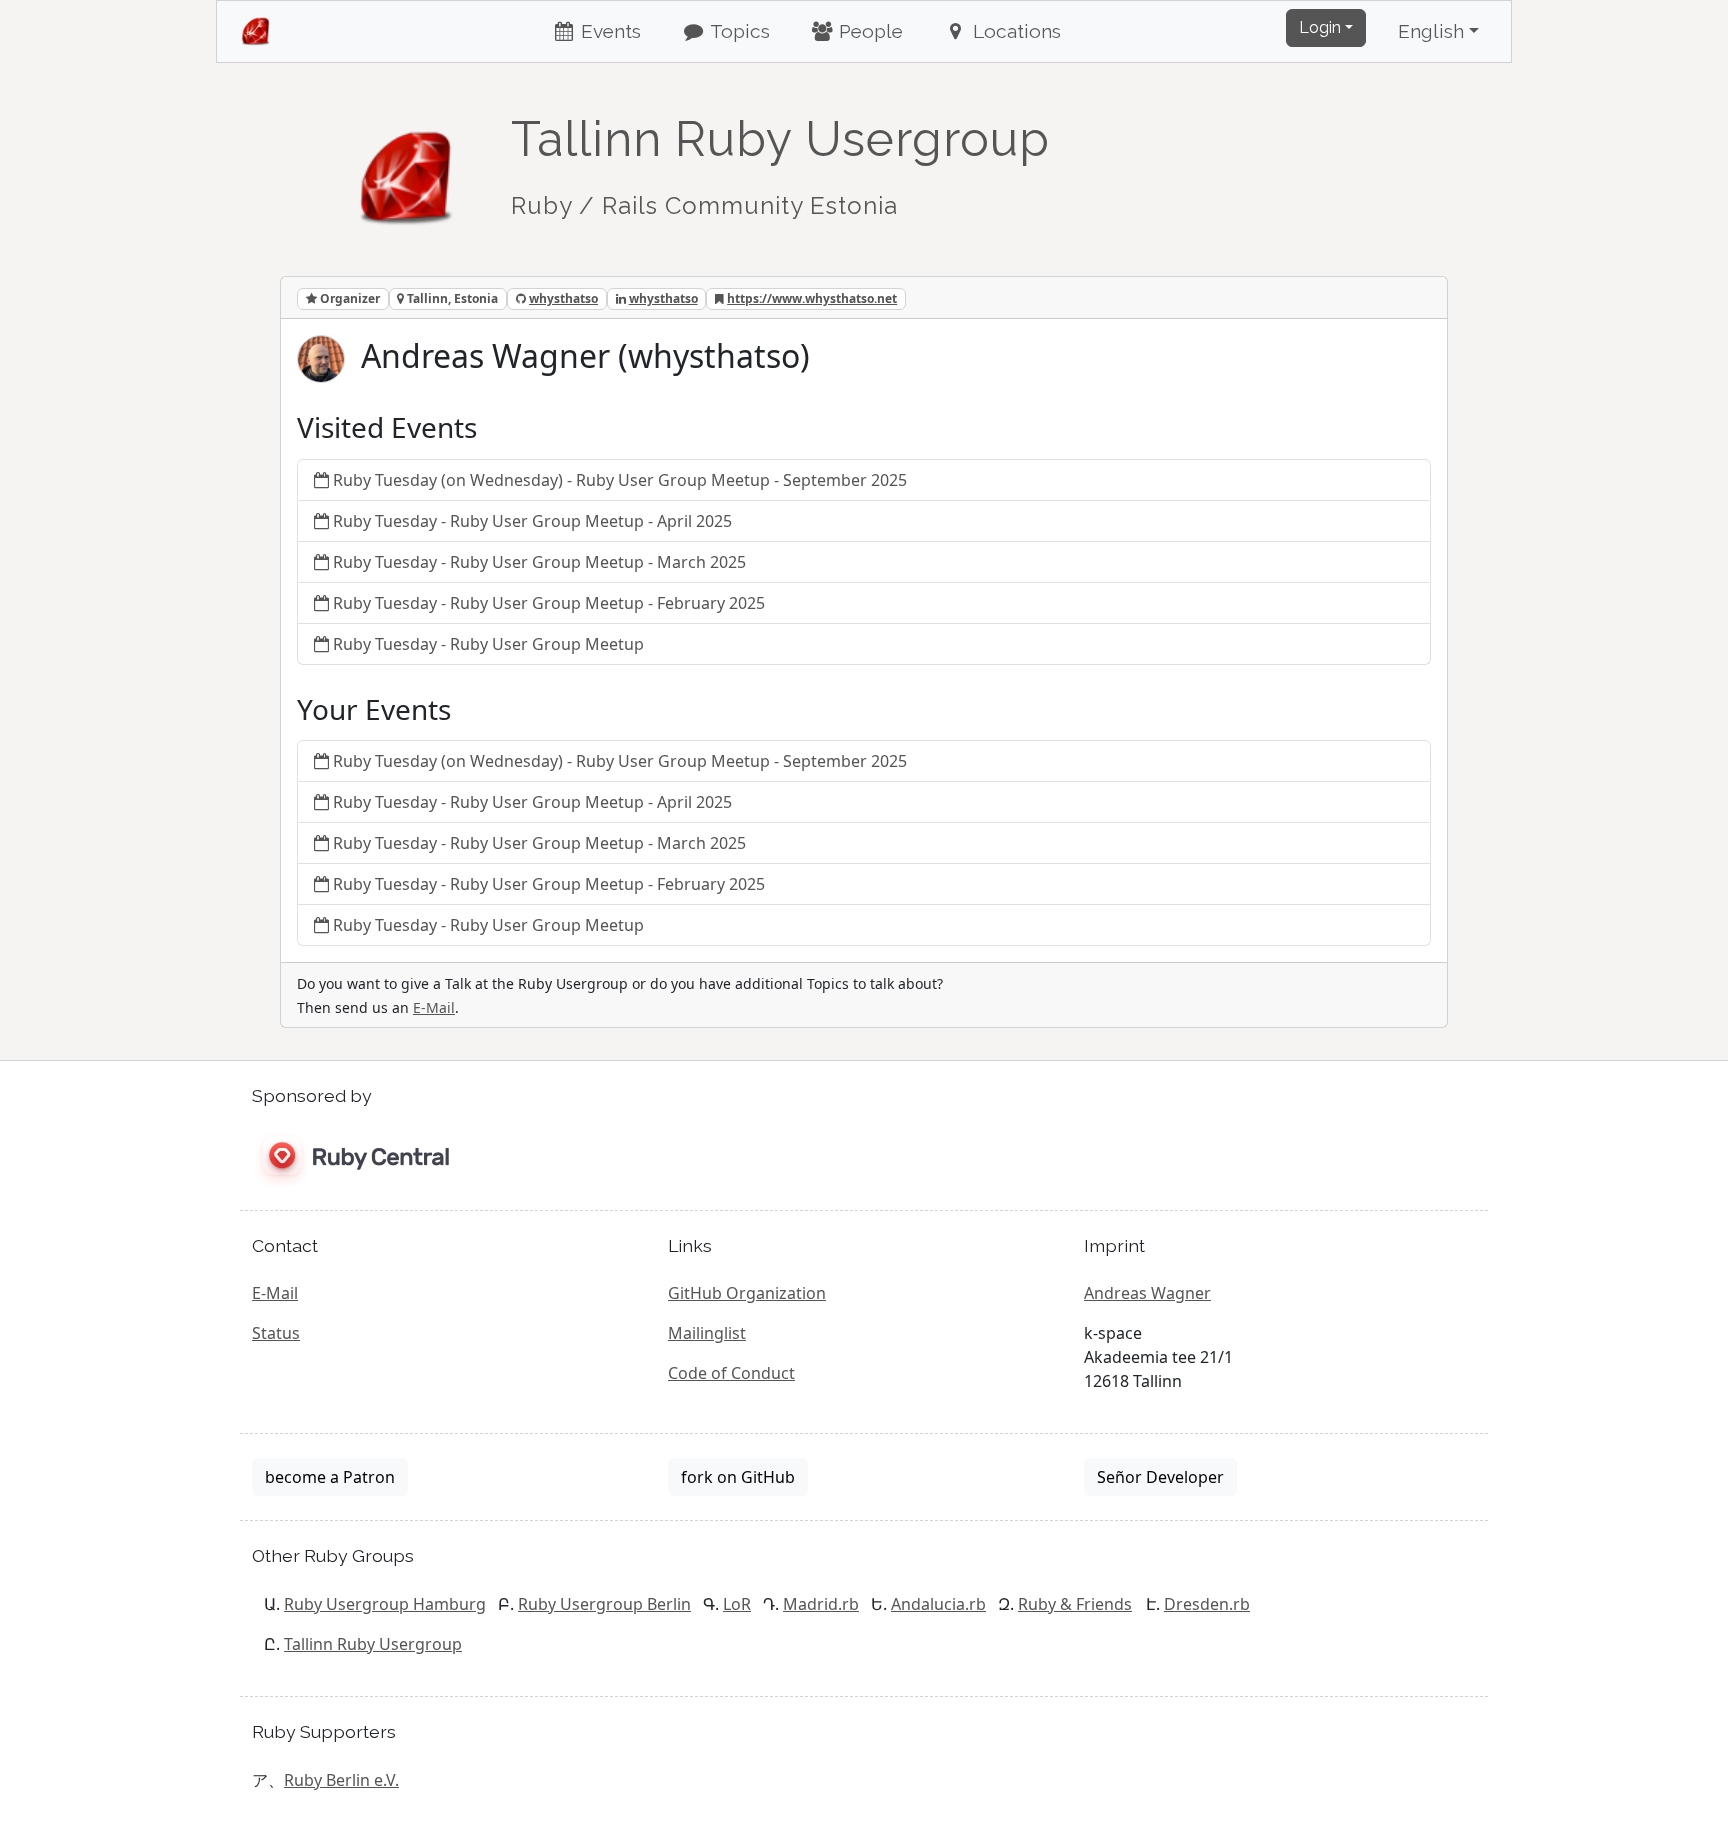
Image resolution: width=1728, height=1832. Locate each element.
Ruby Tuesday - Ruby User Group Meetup (488, 644)
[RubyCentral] (350, 1157)
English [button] (1431, 31)
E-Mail (434, 1007)
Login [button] (1320, 27)
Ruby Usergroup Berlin (604, 1604)
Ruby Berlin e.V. (341, 1780)
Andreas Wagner (1147, 1293)
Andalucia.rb (938, 1604)
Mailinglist (707, 1333)
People (868, 31)
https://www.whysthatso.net (812, 298)
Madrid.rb (821, 1604)
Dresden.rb (1207, 1604)
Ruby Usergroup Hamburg (385, 1604)
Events (608, 31)
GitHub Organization (747, 1293)
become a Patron (330, 1477)
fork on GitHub (738, 1477)
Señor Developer (1160, 1477)
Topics (738, 31)
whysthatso (563, 298)
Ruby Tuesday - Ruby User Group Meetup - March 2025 (539, 562)
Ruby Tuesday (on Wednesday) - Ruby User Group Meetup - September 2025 (620, 480)
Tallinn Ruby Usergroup (373, 1644)
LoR (737, 1604)
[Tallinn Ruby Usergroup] (407, 167)
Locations (1014, 31)
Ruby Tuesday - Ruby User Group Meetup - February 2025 (549, 603)
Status (276, 1333)
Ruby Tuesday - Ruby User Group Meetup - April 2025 (532, 521)
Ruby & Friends (1075, 1604)
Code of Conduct (731, 1373)
